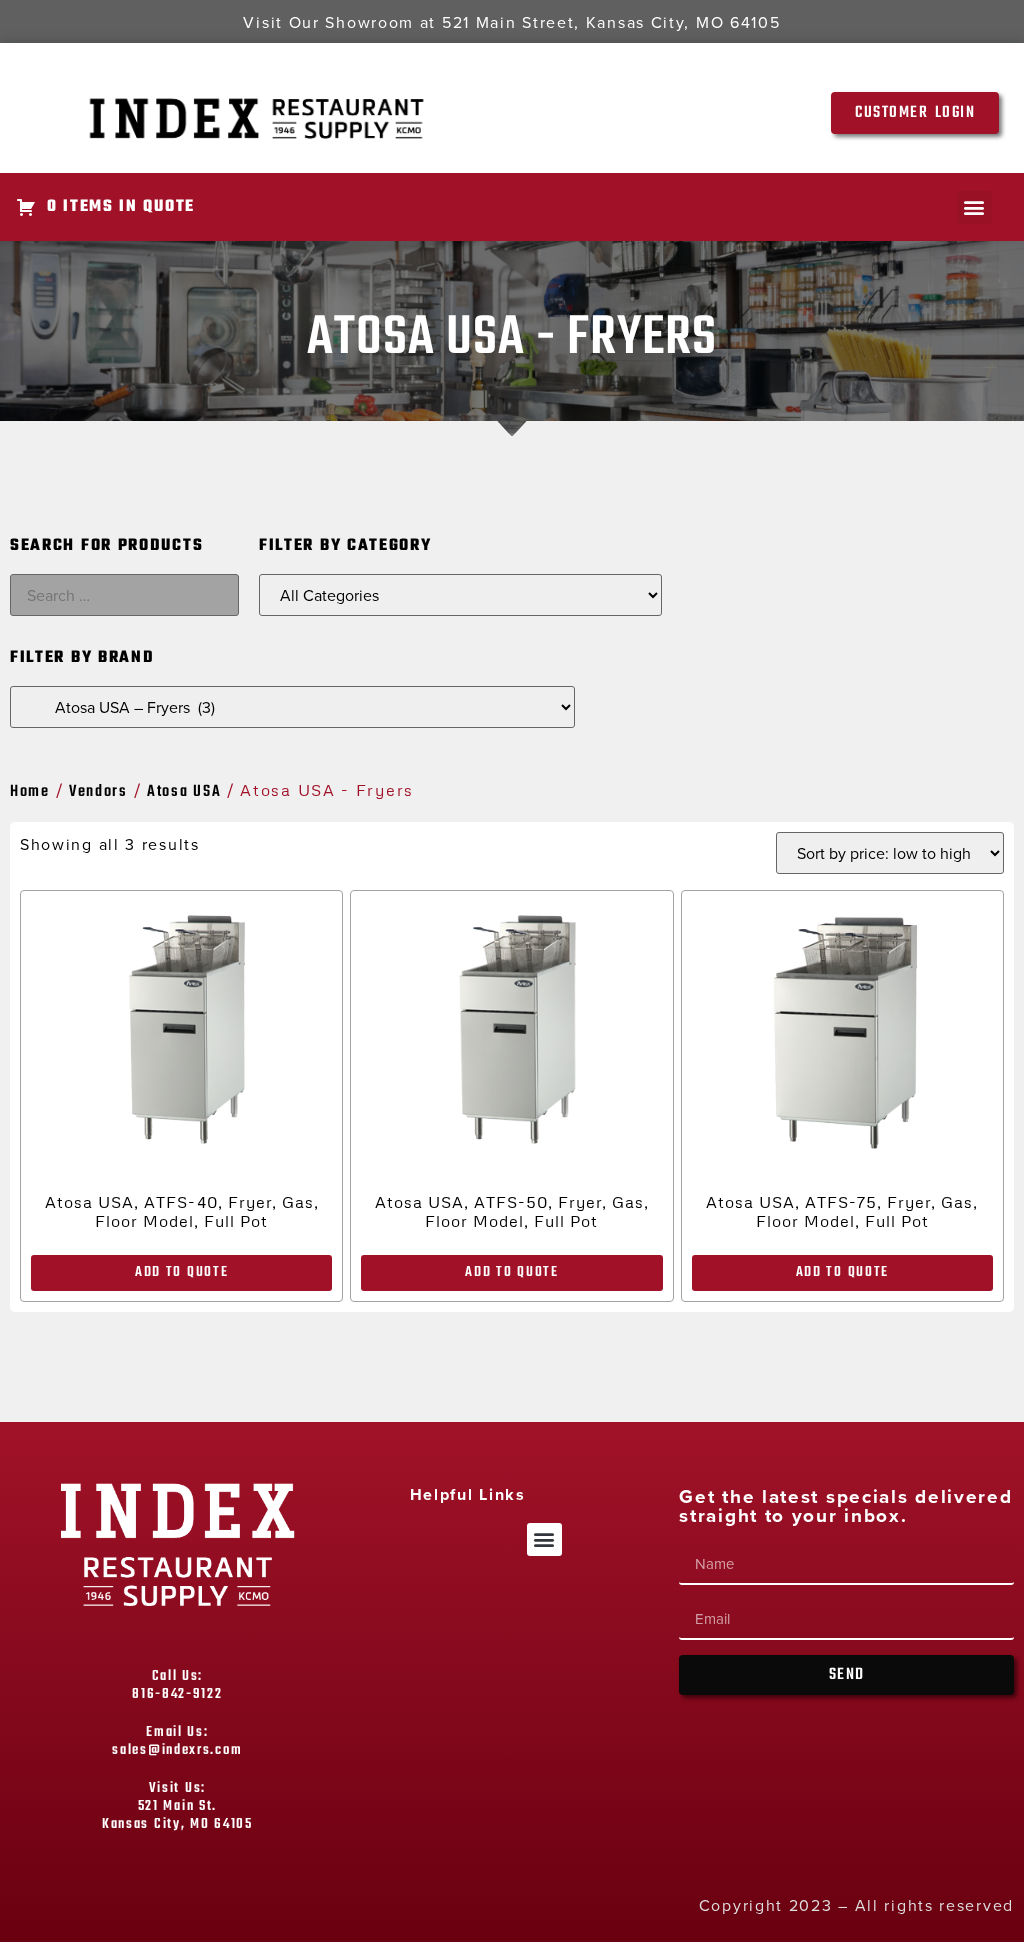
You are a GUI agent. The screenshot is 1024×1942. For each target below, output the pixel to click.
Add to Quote (181, 1272)
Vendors (98, 792)
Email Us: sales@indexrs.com (177, 1741)
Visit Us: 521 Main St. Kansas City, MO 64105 (177, 1806)
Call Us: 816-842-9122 (177, 1685)
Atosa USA (184, 792)
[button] (974, 207)
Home (30, 792)
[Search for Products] (124, 595)
